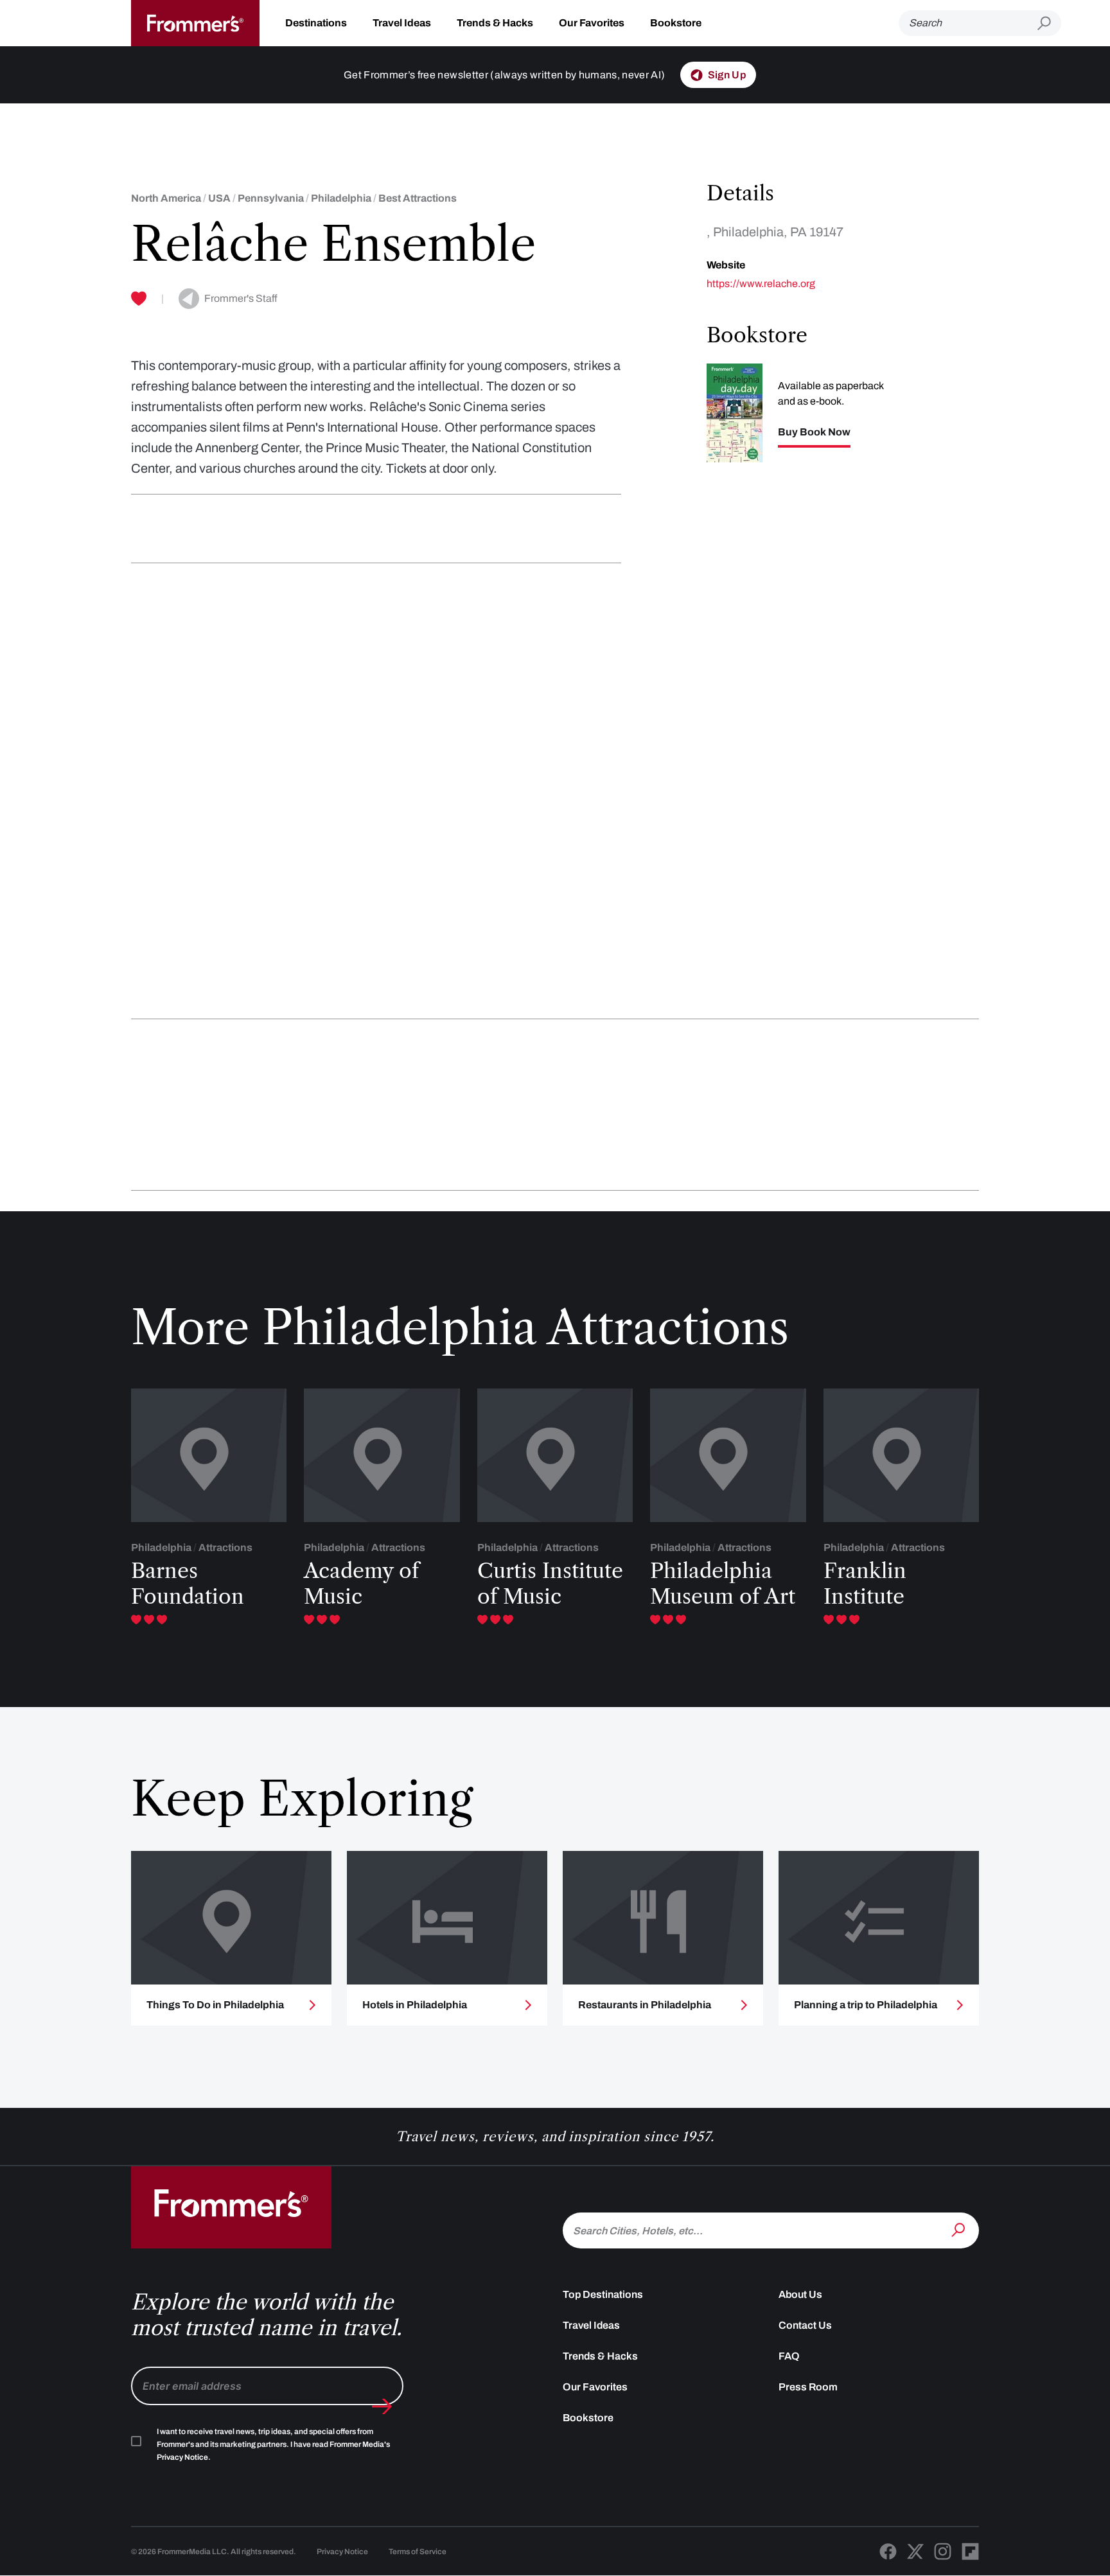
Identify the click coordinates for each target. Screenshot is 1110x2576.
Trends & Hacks (495, 23)
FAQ (789, 2356)
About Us (800, 2294)
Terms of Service (418, 2552)
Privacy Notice (342, 2552)
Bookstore (676, 23)
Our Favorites (592, 23)
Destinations (316, 23)
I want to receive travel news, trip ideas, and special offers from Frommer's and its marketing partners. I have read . (273, 2444)
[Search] (960, 2229)
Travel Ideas (402, 23)
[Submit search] (1049, 23)
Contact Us (805, 2325)
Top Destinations (603, 2294)
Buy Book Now (814, 432)
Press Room (808, 2387)
